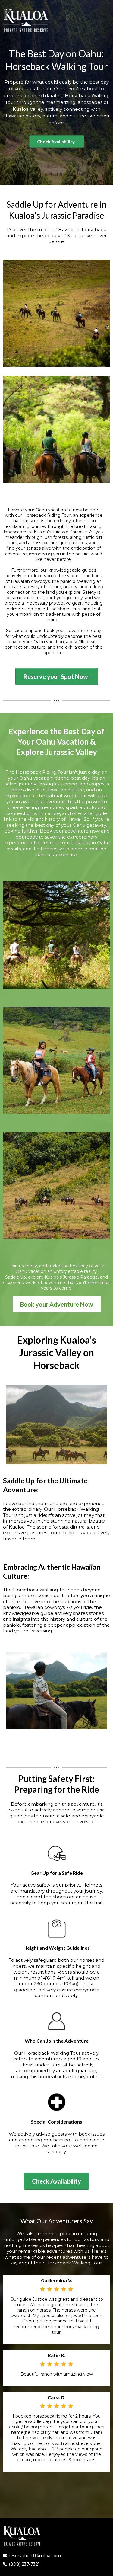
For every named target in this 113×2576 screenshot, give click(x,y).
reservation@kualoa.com (35, 2556)
